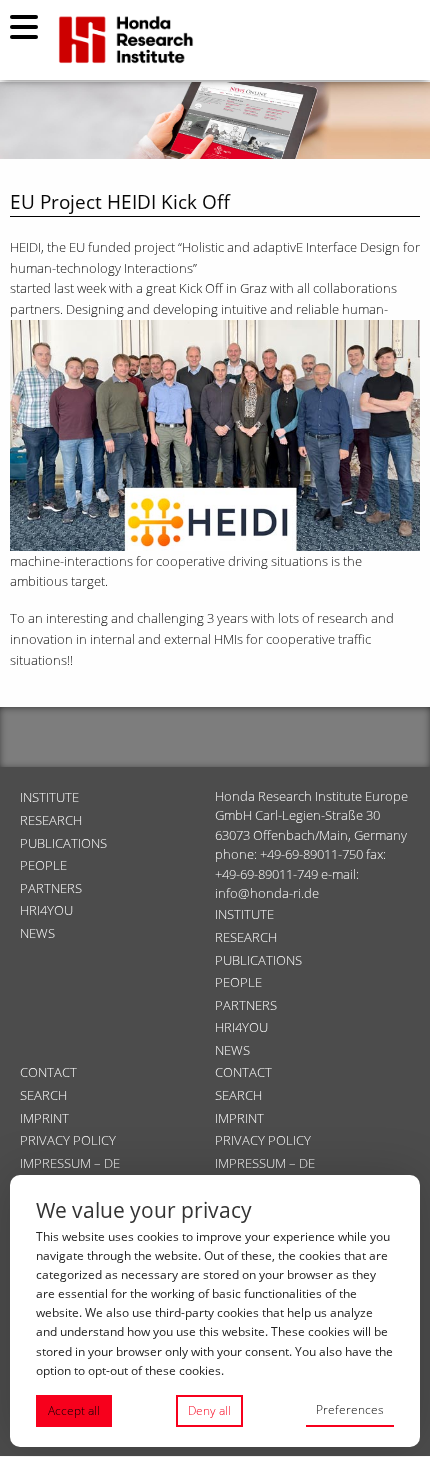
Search (43, 1095)
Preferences (350, 1409)
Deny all (209, 1410)
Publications (63, 843)
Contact (48, 1072)
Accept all (74, 1410)
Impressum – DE (70, 1163)
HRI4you (46, 910)
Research (51, 820)
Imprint (44, 1118)
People (43, 865)
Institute (49, 797)
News (37, 933)
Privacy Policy (68, 1140)
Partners (51, 888)
